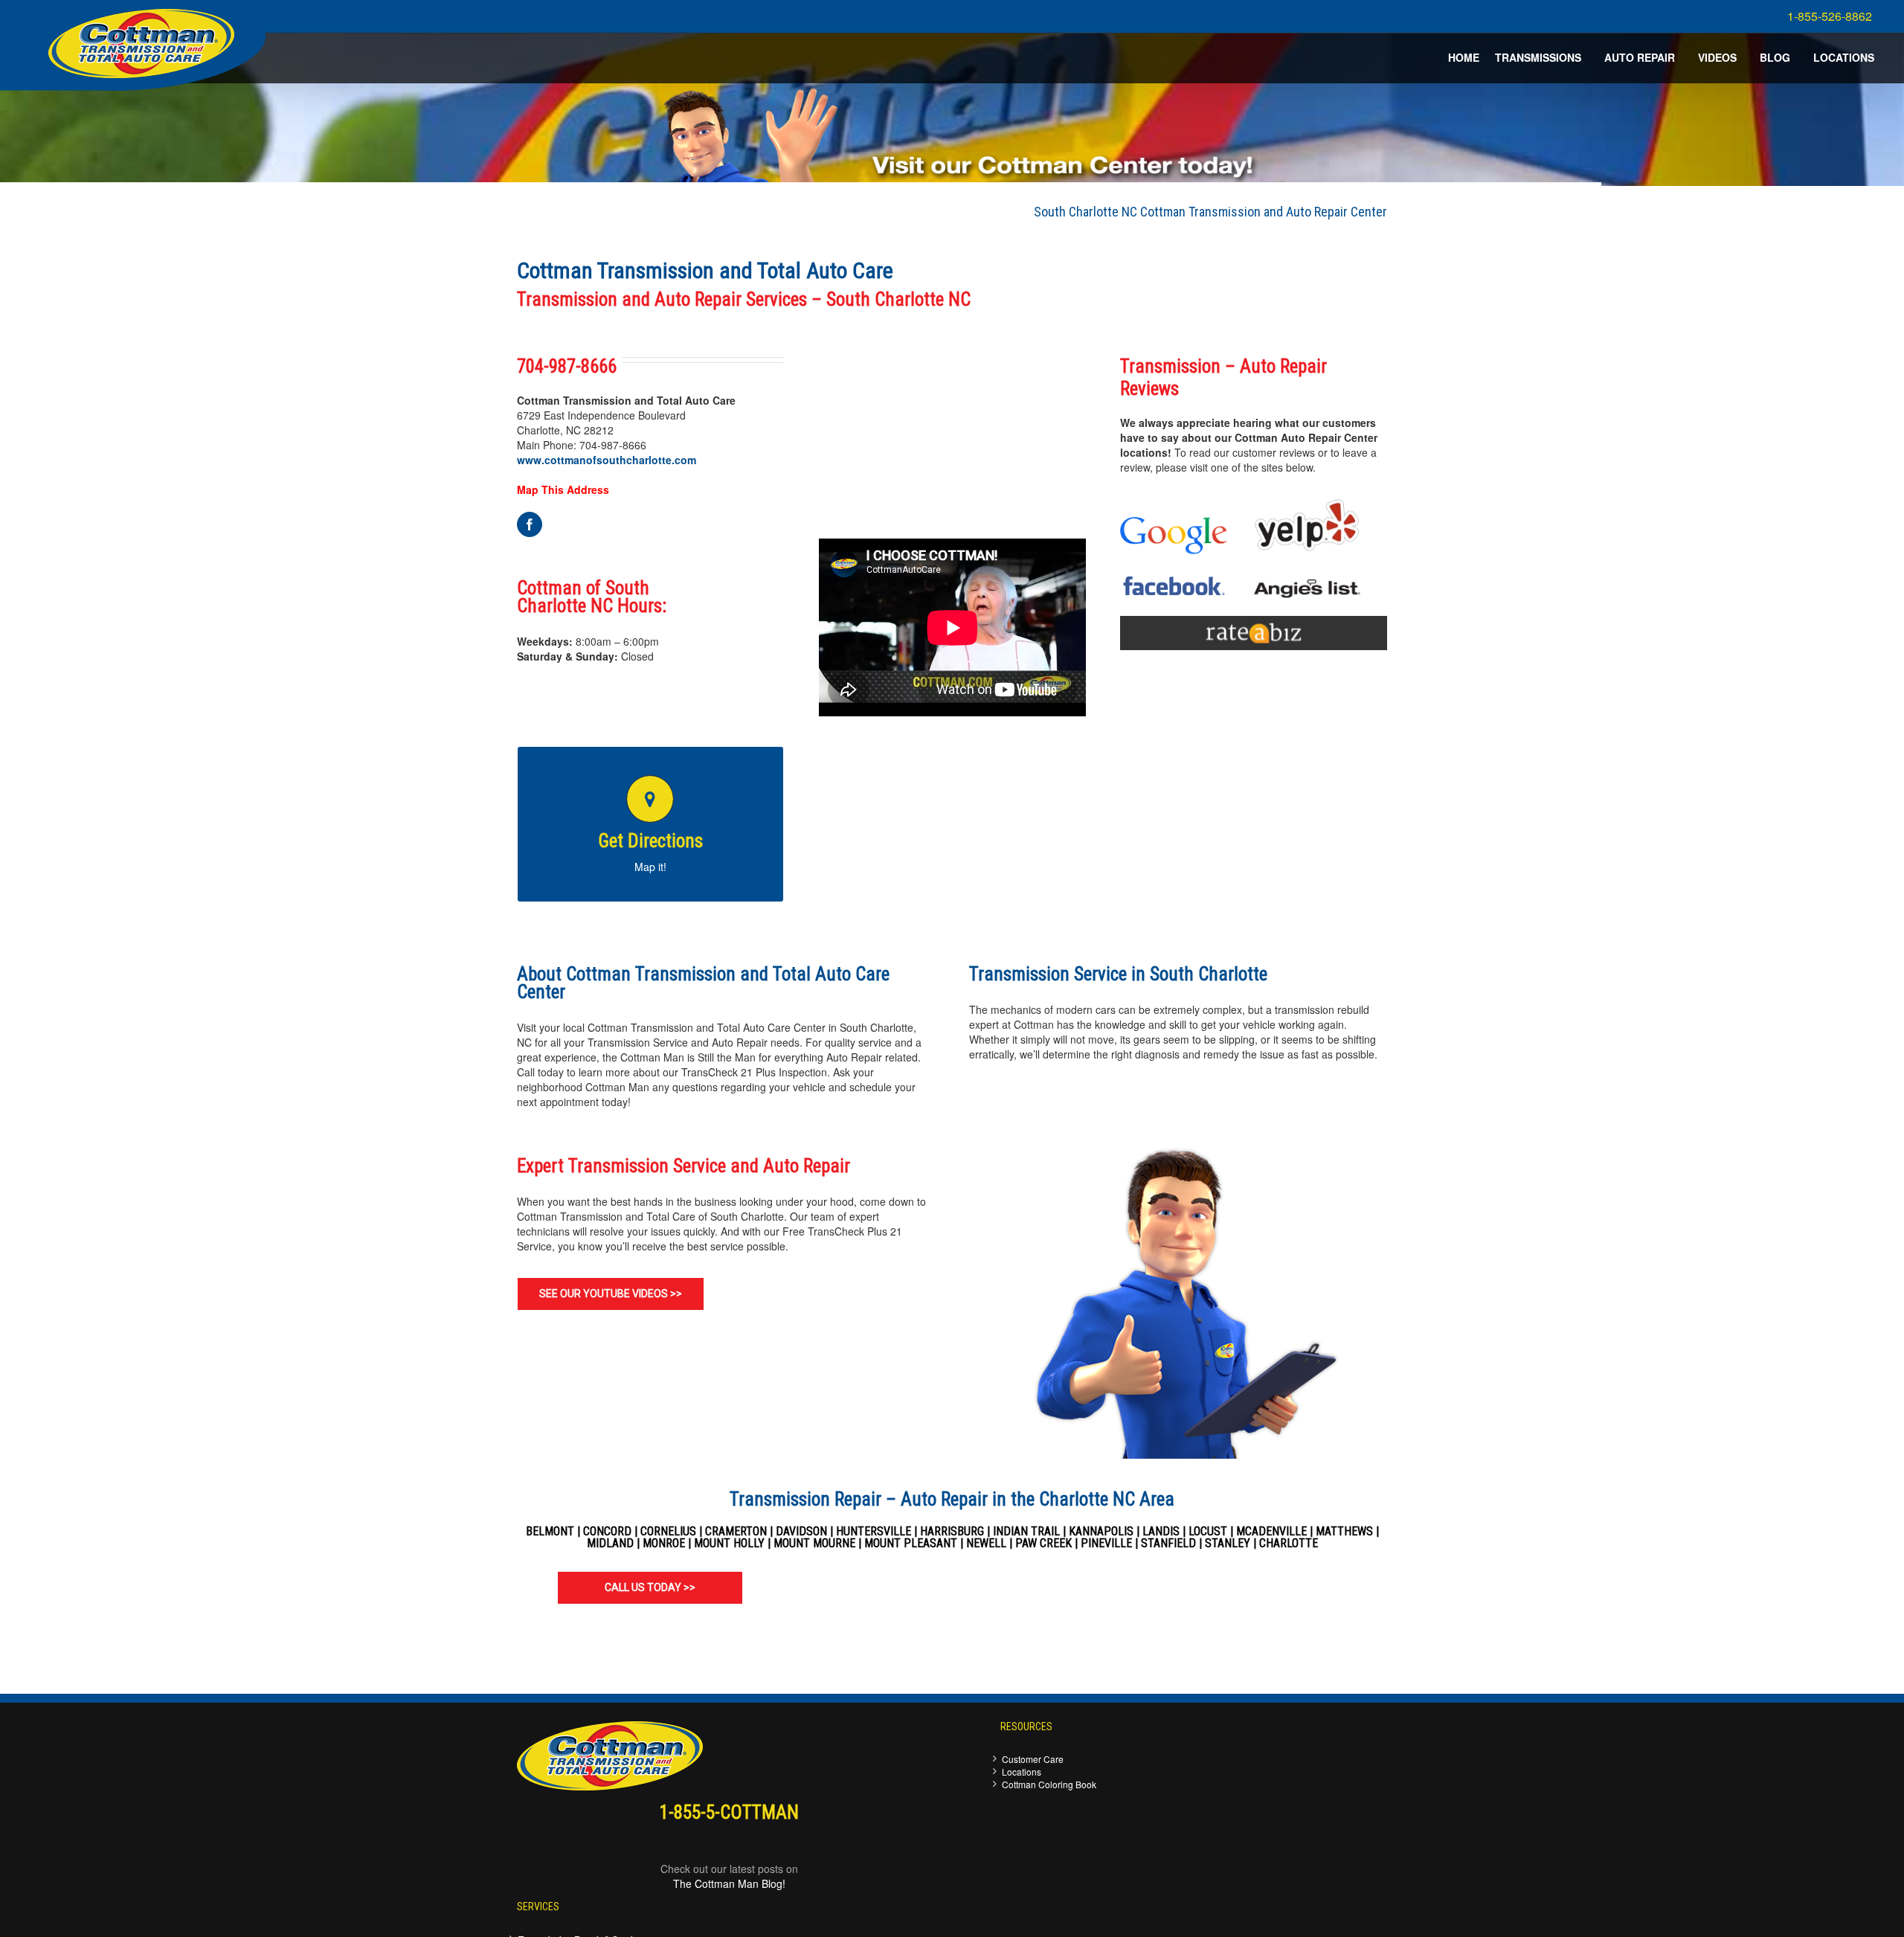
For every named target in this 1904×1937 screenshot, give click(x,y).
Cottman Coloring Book (1049, 1784)
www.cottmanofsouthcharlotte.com (607, 460)
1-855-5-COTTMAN (729, 1812)
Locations (1022, 1771)
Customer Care (1033, 1759)
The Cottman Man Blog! (729, 1883)
